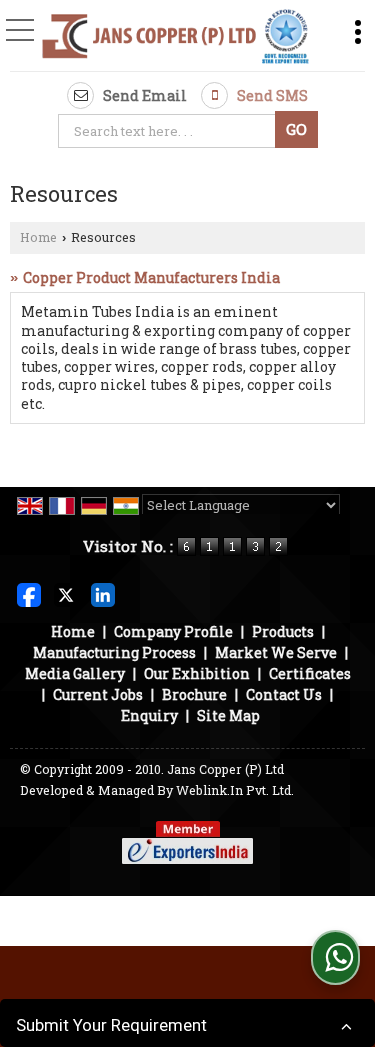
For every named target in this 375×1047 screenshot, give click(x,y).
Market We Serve (276, 652)
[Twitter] (66, 592)
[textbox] (169, 131)
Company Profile (173, 631)
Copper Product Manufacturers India (151, 277)
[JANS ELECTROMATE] (175, 37)
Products (283, 631)
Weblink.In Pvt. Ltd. (235, 790)
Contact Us (284, 694)
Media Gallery (75, 673)
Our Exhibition (197, 673)
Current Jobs (98, 694)
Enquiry (149, 715)
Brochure (194, 694)
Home (38, 237)
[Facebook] (29, 592)
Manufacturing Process (114, 652)
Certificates (310, 673)
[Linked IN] (103, 592)
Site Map (228, 715)
